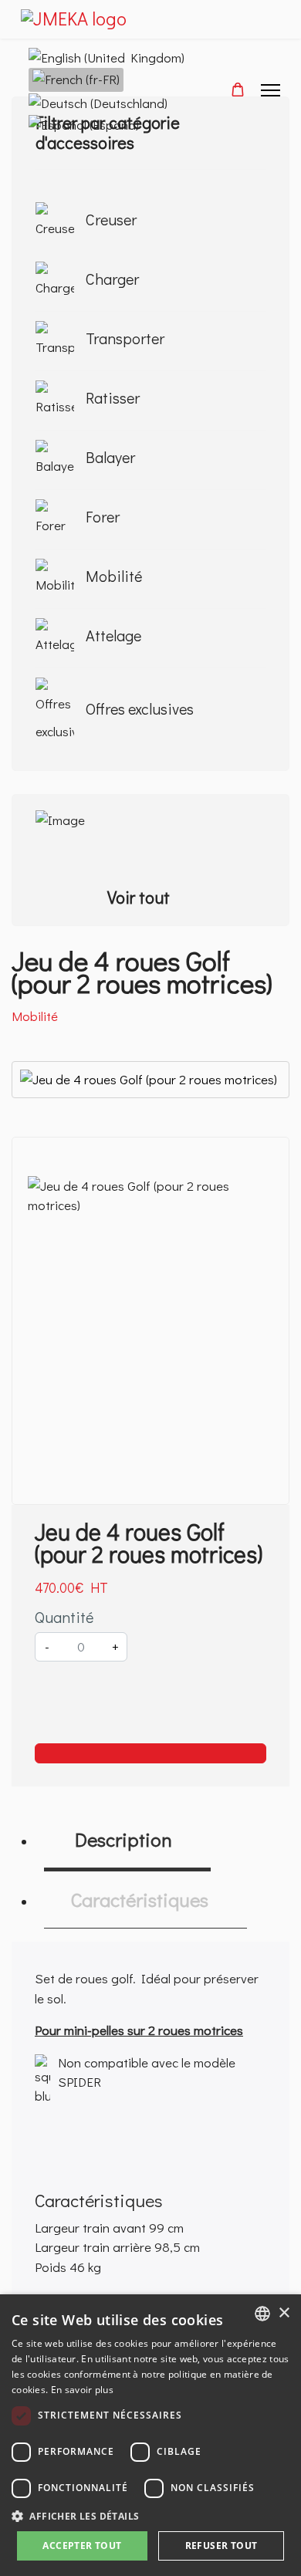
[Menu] (271, 90)
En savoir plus (82, 2390)
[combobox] (262, 2314)
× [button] (284, 2313)
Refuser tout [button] (222, 2546)
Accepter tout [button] (82, 2546)
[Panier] (238, 89)
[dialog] (150, 2435)
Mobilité (35, 1016)
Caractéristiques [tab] (137, 1900)
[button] (150, 2516)
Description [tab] (119, 1839)
